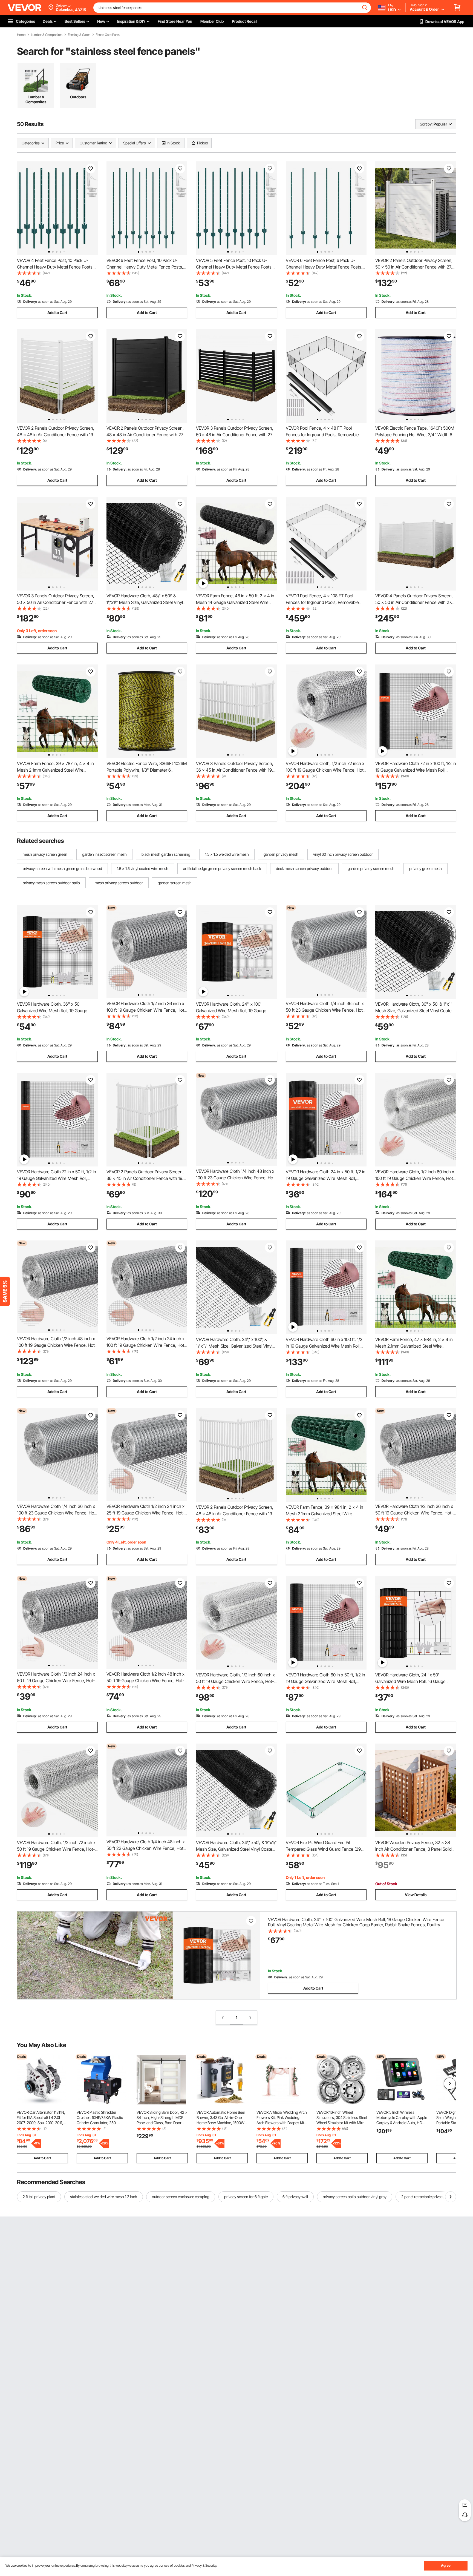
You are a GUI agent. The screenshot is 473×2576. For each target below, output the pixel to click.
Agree (446, 2565)
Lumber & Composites (47, 35)
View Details (416, 1895)
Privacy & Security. (204, 2565)
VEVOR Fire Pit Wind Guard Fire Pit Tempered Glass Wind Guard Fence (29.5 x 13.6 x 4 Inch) (325, 1849)
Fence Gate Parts (108, 35)
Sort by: (426, 124)
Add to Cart (57, 313)
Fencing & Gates (79, 35)
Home (21, 35)
